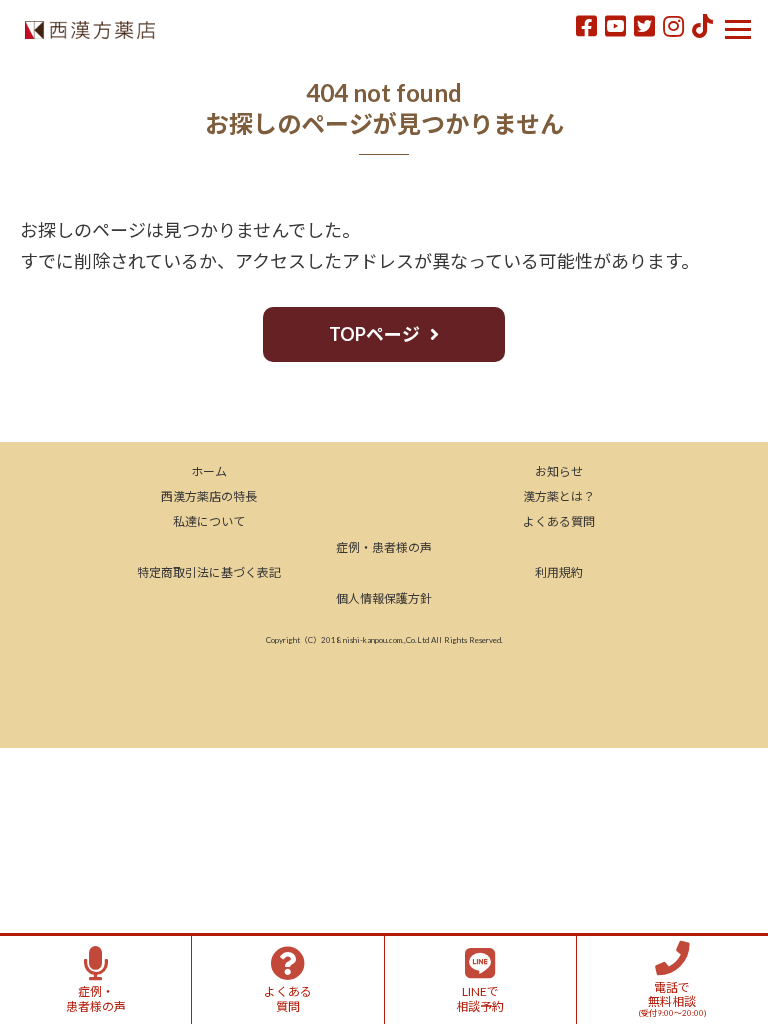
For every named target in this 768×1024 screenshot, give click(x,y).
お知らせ (559, 471)
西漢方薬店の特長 (209, 496)
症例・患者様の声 (384, 547)
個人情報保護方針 (384, 598)
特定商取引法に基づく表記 (209, 572)
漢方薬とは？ (559, 496)
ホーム (209, 471)
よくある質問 (559, 521)
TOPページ (374, 334)
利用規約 (559, 572)
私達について (209, 521)
